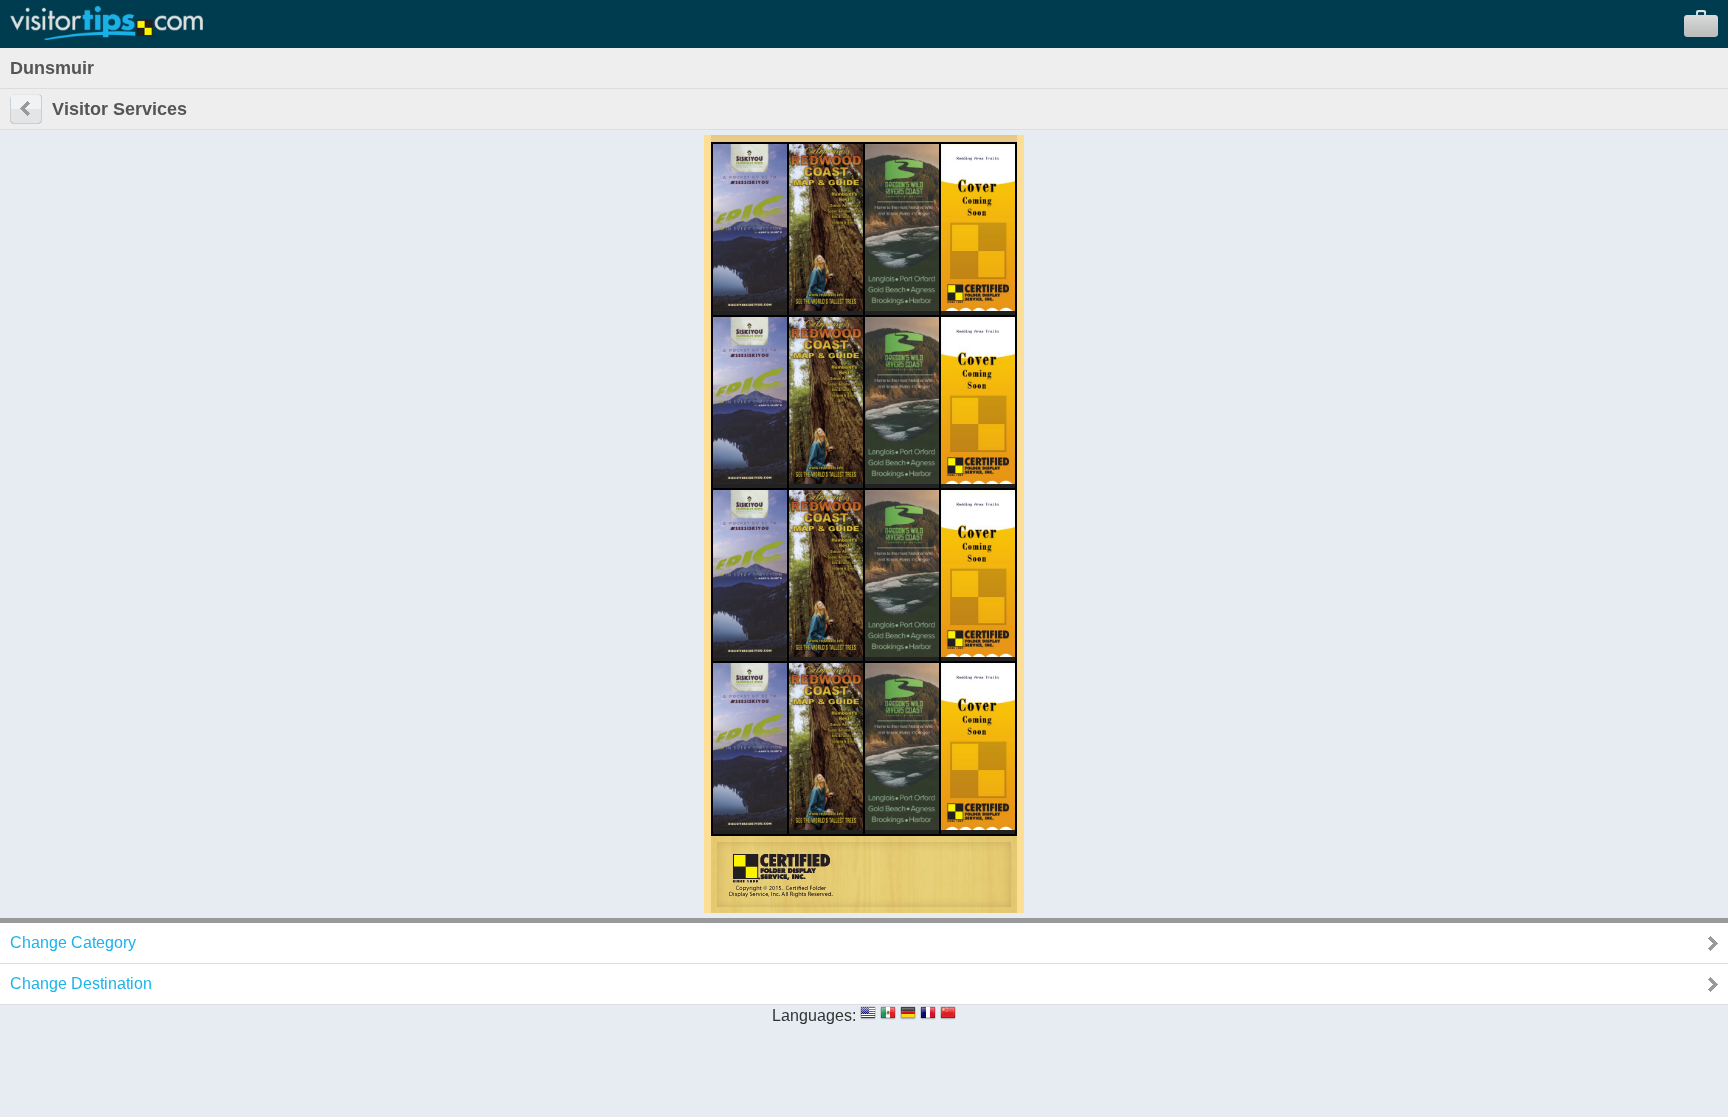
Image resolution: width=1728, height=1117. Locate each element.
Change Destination (81, 983)
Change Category (73, 942)
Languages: (814, 1015)
